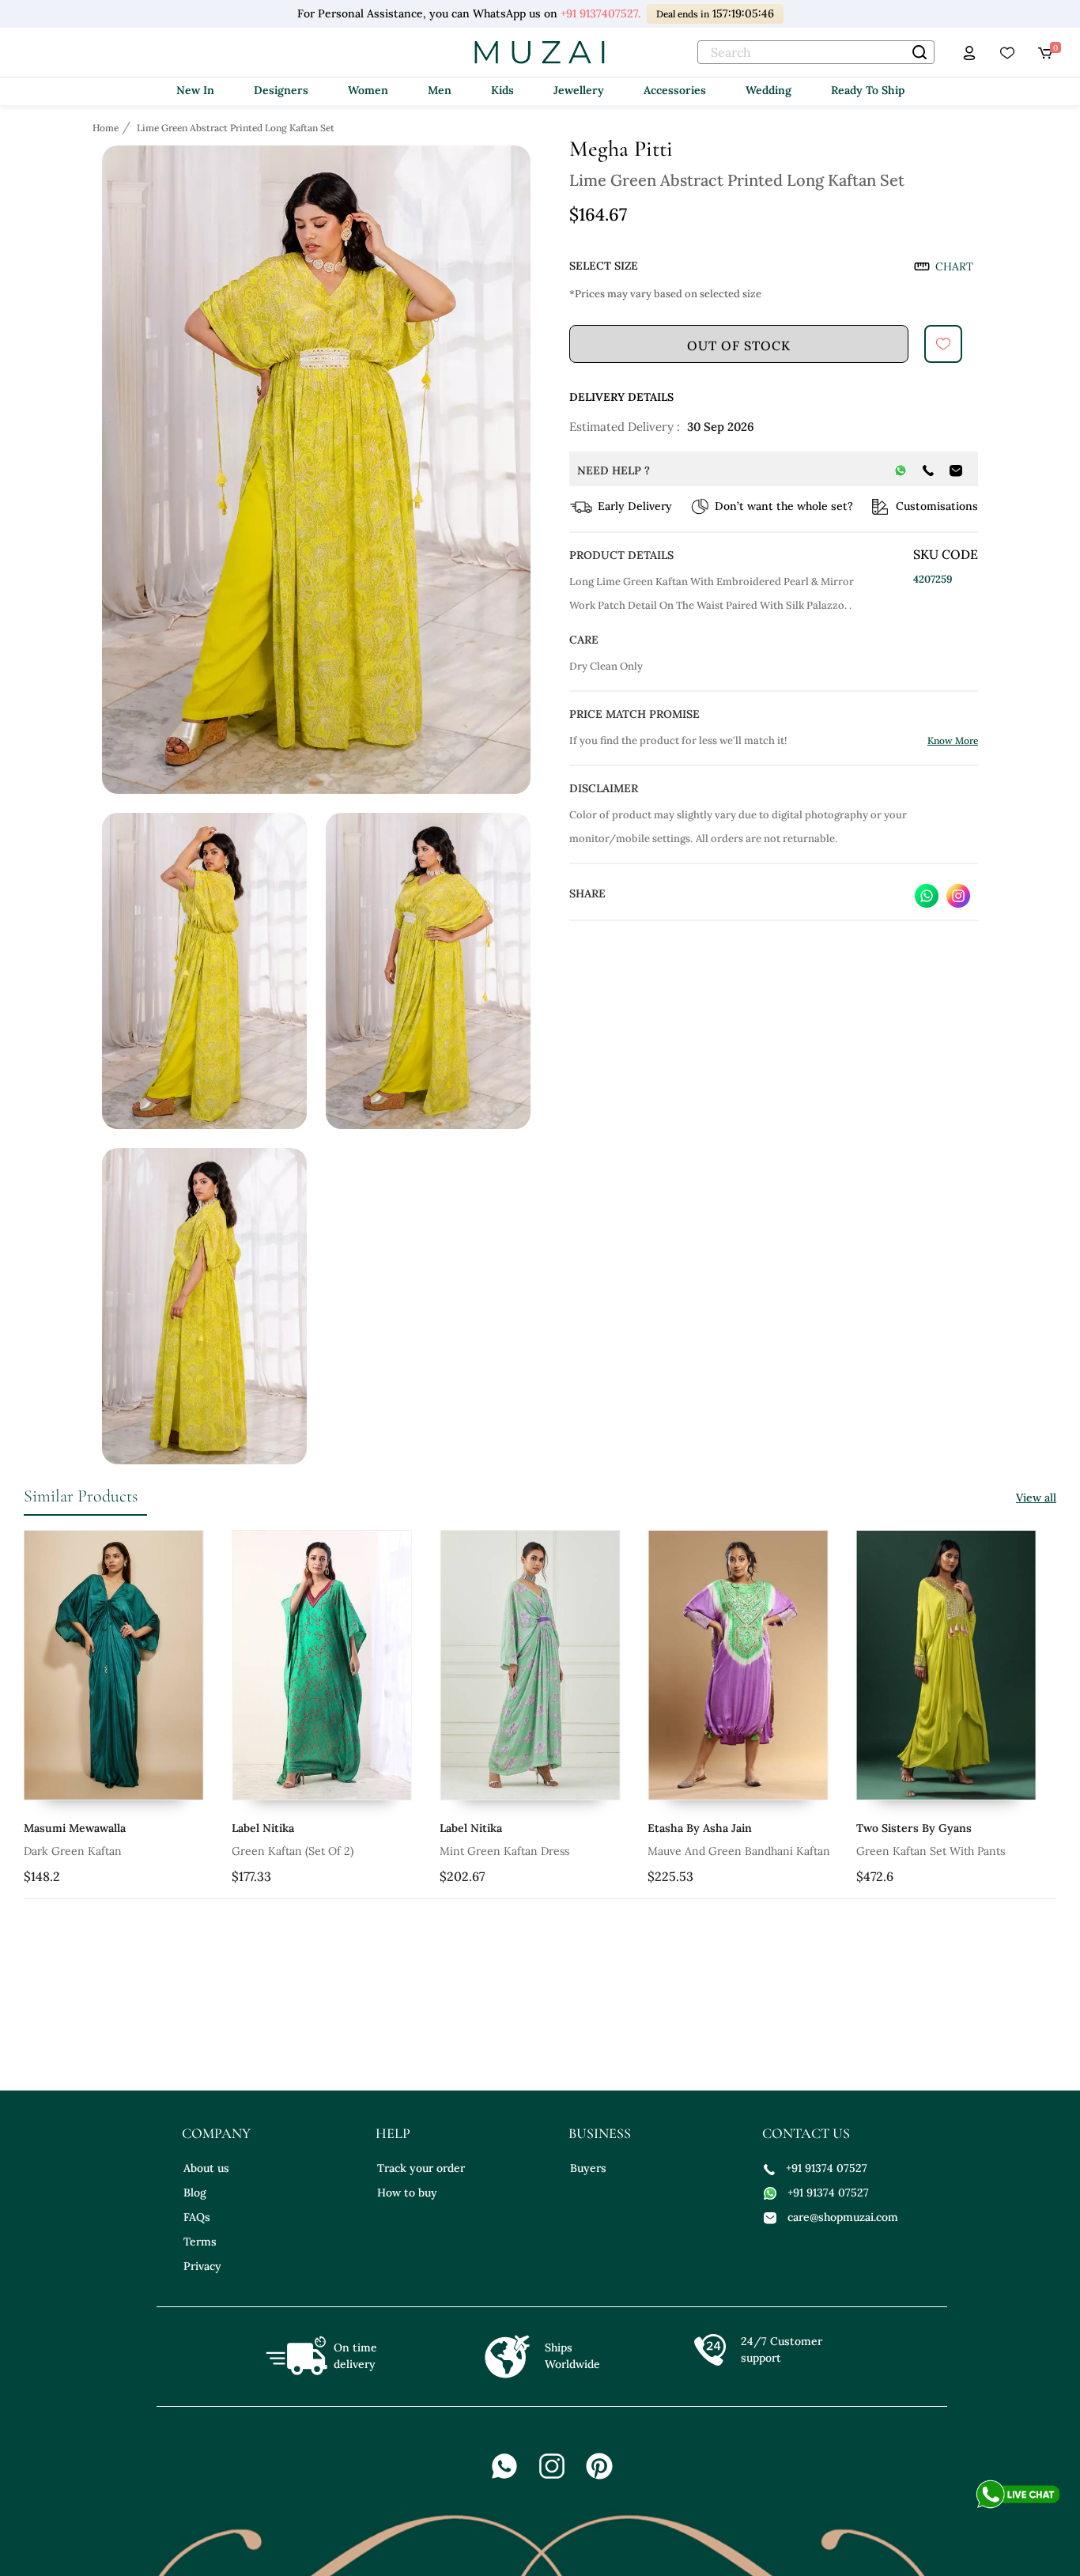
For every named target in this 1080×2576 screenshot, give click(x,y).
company (216, 2133)
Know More (953, 740)
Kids (502, 90)
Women (368, 90)
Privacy (202, 2266)
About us (206, 2168)
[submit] (943, 344)
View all (1036, 1498)
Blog (195, 2193)
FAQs (197, 2217)
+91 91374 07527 (827, 2168)
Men (440, 90)
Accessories (675, 90)
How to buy (407, 2193)
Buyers (588, 2168)
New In (195, 90)
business (600, 2133)
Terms (200, 2242)
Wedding (768, 90)
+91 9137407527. (600, 13)
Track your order (421, 2168)
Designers (281, 90)
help (393, 2133)
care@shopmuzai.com (843, 2217)
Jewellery (579, 90)
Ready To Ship (868, 90)
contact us (806, 2133)
